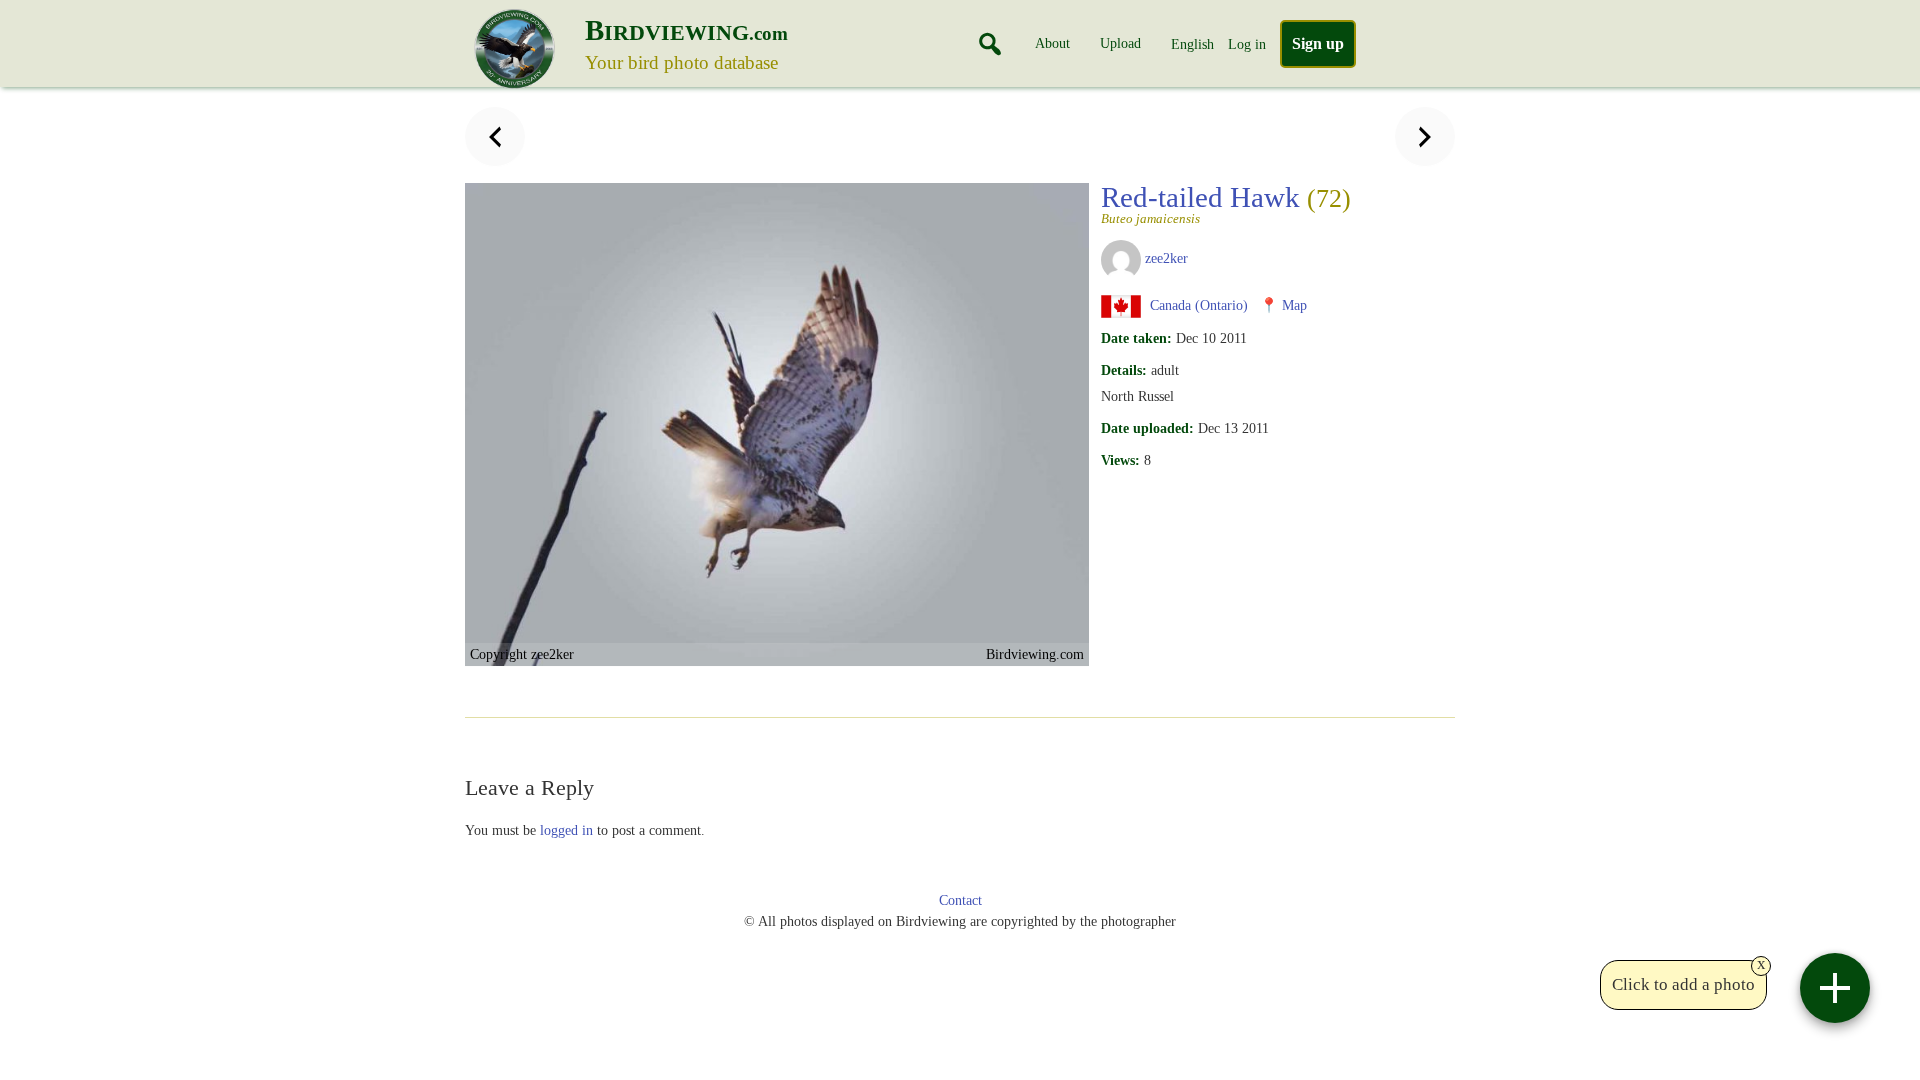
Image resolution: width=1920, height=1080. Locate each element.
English (1192, 44)
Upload (1120, 43)
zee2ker (1166, 258)
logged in (566, 830)
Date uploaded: (1147, 428)
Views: (1120, 460)
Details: (1124, 370)
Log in (1247, 44)
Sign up (1318, 43)
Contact (960, 900)
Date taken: (1136, 338)
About (1052, 43)
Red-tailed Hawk (1226, 203)
